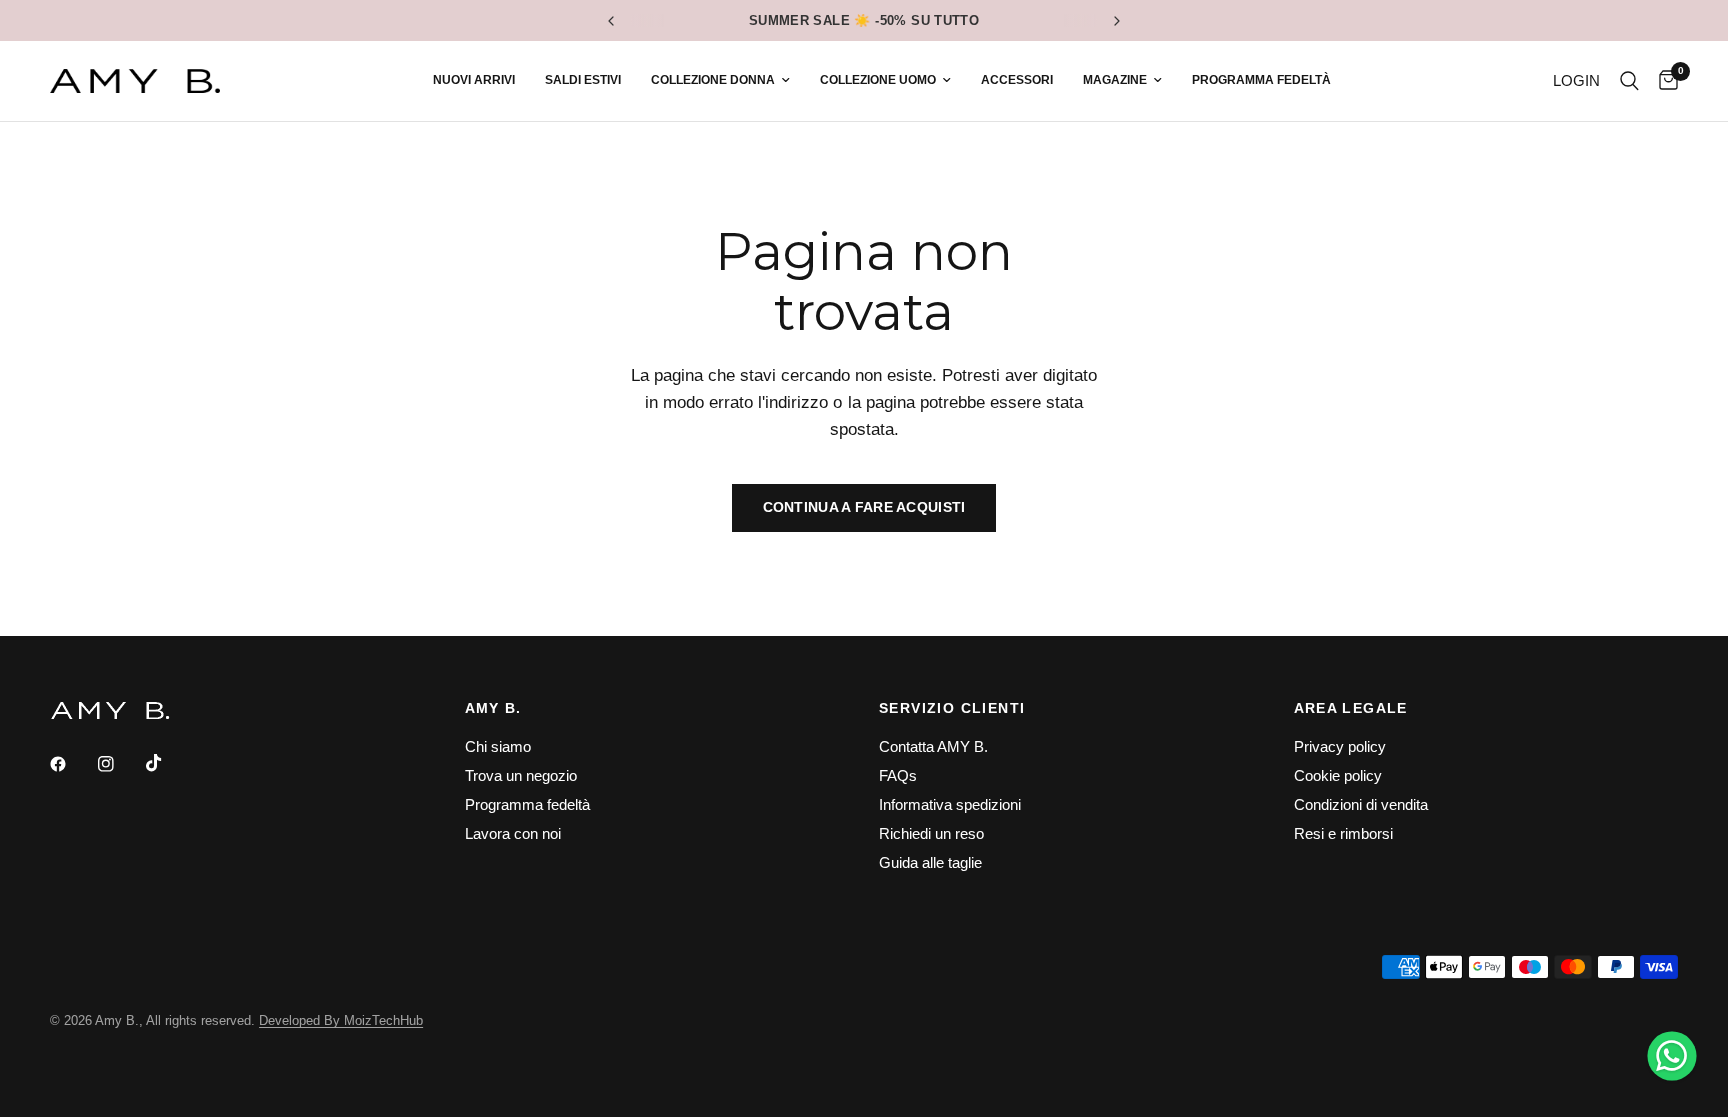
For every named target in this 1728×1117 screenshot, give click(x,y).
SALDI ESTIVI (583, 80)
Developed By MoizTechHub (341, 1020)
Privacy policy (1340, 746)
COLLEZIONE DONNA (713, 80)
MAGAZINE (1115, 80)
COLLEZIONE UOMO (878, 80)
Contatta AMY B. (933, 746)
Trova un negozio (521, 775)
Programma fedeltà (527, 804)
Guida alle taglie (930, 862)
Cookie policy (1338, 775)
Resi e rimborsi (1343, 833)
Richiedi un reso (931, 833)
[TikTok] (168, 763)
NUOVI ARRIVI (474, 80)
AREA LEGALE (1351, 708)
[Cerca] (1629, 81)
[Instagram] (120, 764)
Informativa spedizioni (950, 804)
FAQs (898, 775)
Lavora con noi (513, 833)
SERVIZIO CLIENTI (952, 708)
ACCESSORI (1017, 80)
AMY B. (493, 708)
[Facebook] (72, 764)
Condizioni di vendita (1361, 804)
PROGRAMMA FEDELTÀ (1261, 80)
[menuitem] (474, 80)
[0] (1663, 81)
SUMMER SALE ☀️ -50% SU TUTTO (864, 20)
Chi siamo (498, 746)
